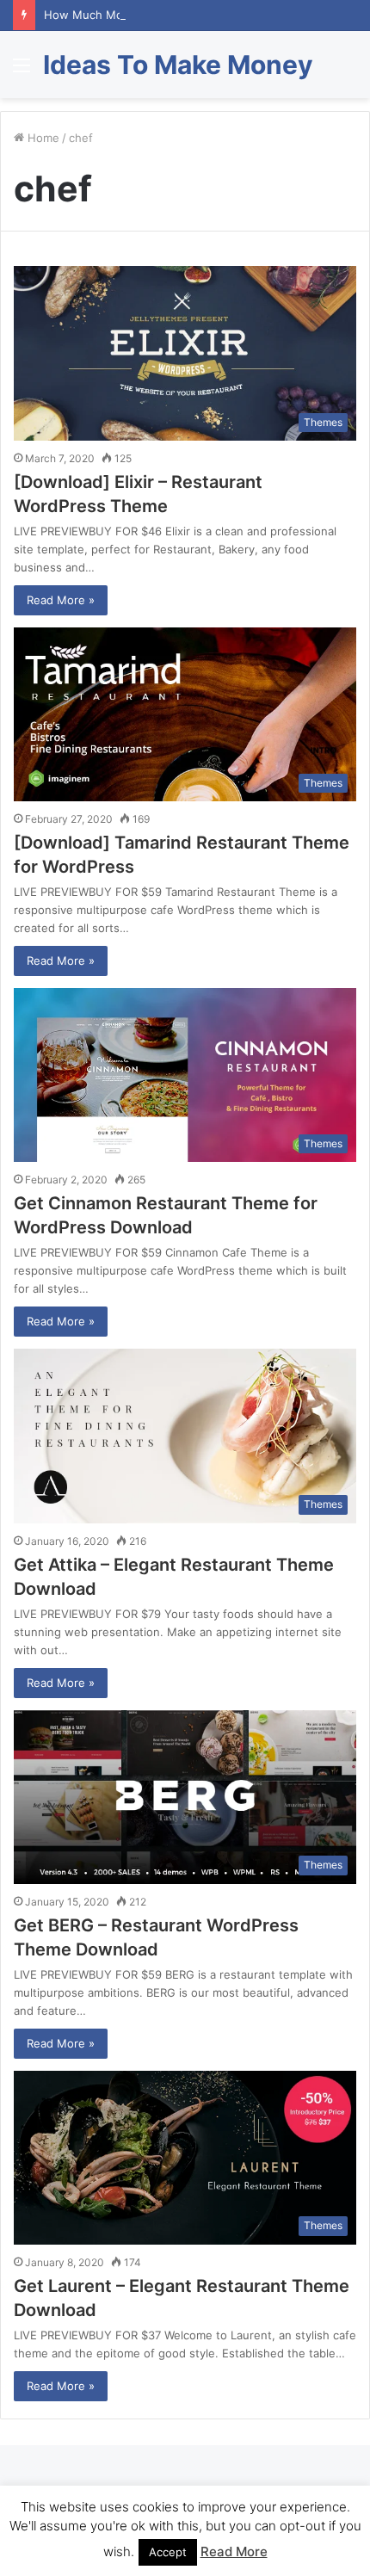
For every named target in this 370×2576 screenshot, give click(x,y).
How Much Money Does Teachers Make (151, 15)
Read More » (61, 600)
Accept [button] (168, 2552)
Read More (234, 2551)
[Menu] (22, 71)
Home (42, 138)
